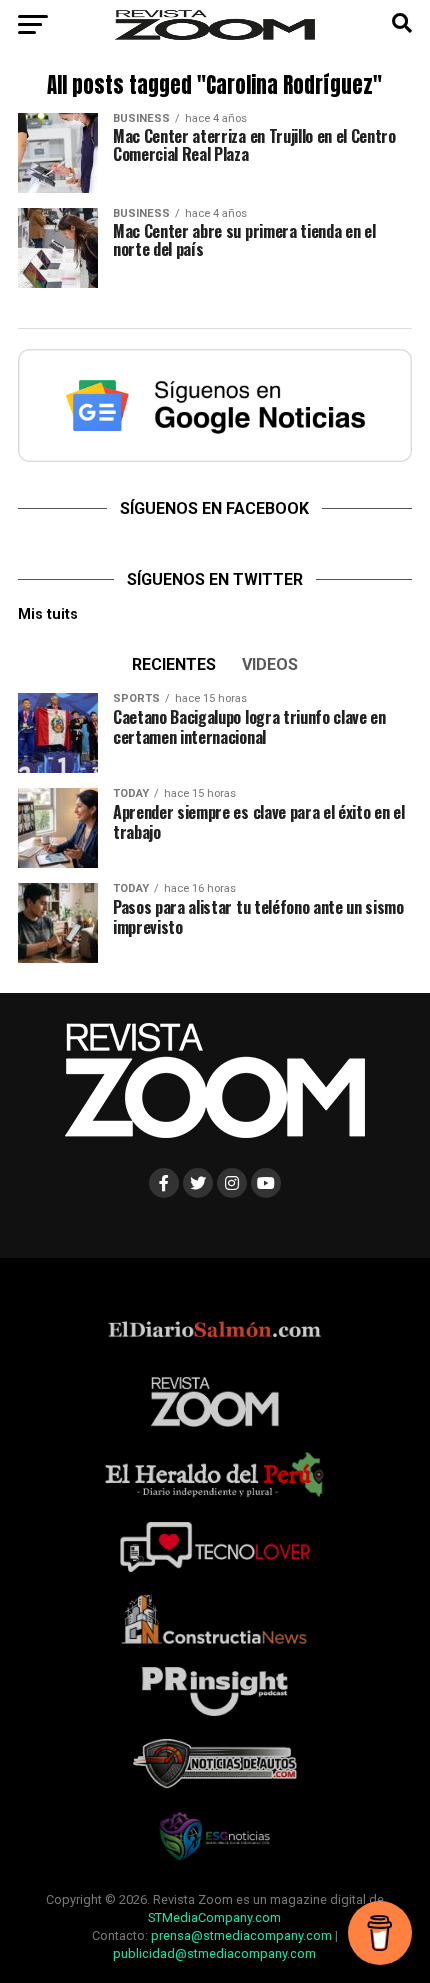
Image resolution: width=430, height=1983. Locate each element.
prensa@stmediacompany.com (241, 1935)
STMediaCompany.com (214, 1917)
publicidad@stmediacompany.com (214, 1953)
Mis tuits (48, 614)
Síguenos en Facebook (214, 508)
